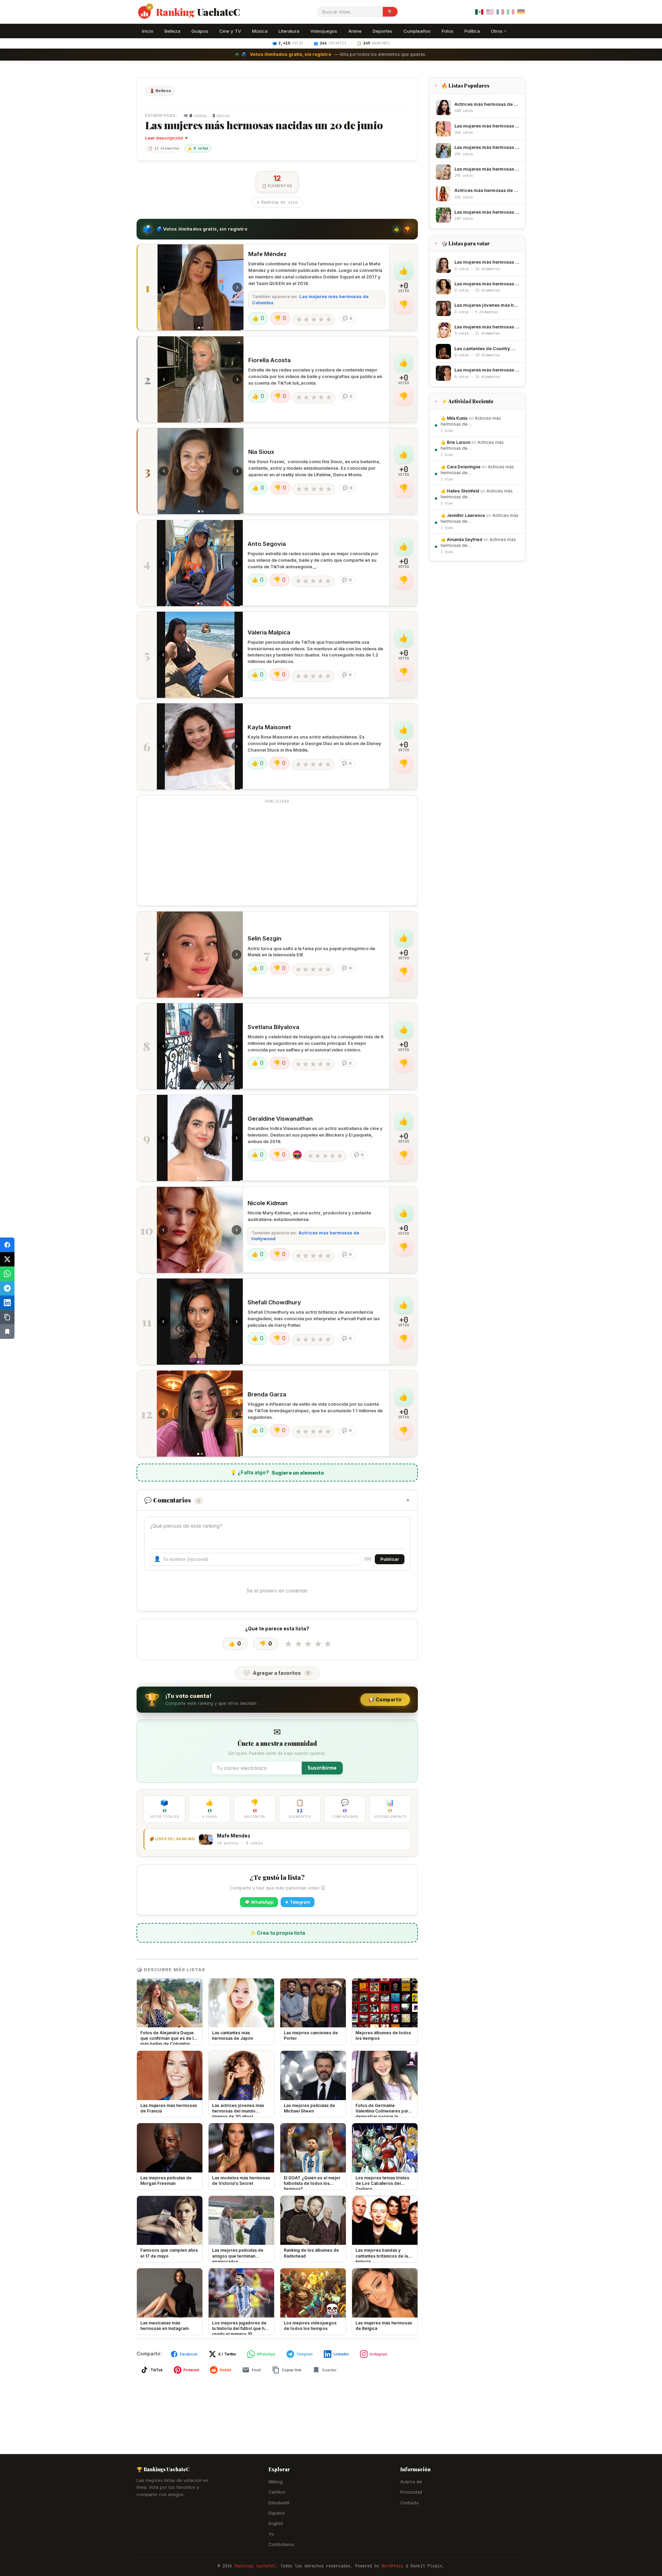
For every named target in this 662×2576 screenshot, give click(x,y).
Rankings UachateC (255, 2566)
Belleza (172, 31)
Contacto (410, 2503)
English (276, 2523)
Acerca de (411, 2482)
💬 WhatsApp (259, 1902)
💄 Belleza (160, 91)
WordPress (393, 2566)
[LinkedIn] (7, 1303)
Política (472, 31)
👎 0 (280, 318)
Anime (355, 31)
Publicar (390, 1559)
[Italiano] (510, 12)
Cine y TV (230, 31)
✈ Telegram (298, 1902)
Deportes (383, 31)
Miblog (276, 2482)
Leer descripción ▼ (167, 138)
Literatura (289, 31)
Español (277, 2513)
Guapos (200, 31)
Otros (499, 31)
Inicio (148, 31)
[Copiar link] (7, 1317)
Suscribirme (322, 1768)
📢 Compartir (385, 1699)
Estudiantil (279, 2503)
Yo (271, 2534)
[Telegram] (7, 1288)
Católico (277, 2492)
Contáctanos (282, 2544)
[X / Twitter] (7, 1259)
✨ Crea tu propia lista (277, 1933)
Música (260, 31)
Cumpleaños (417, 31)
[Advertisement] (277, 855)
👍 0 (258, 318)
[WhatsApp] (7, 1274)
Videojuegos (324, 31)
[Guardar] (7, 1332)
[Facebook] (7, 1245)
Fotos (448, 31)
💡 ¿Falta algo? (277, 1473)
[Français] (500, 12)
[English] (490, 12)
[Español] (479, 12)
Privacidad (411, 2492)
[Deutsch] (521, 12)
